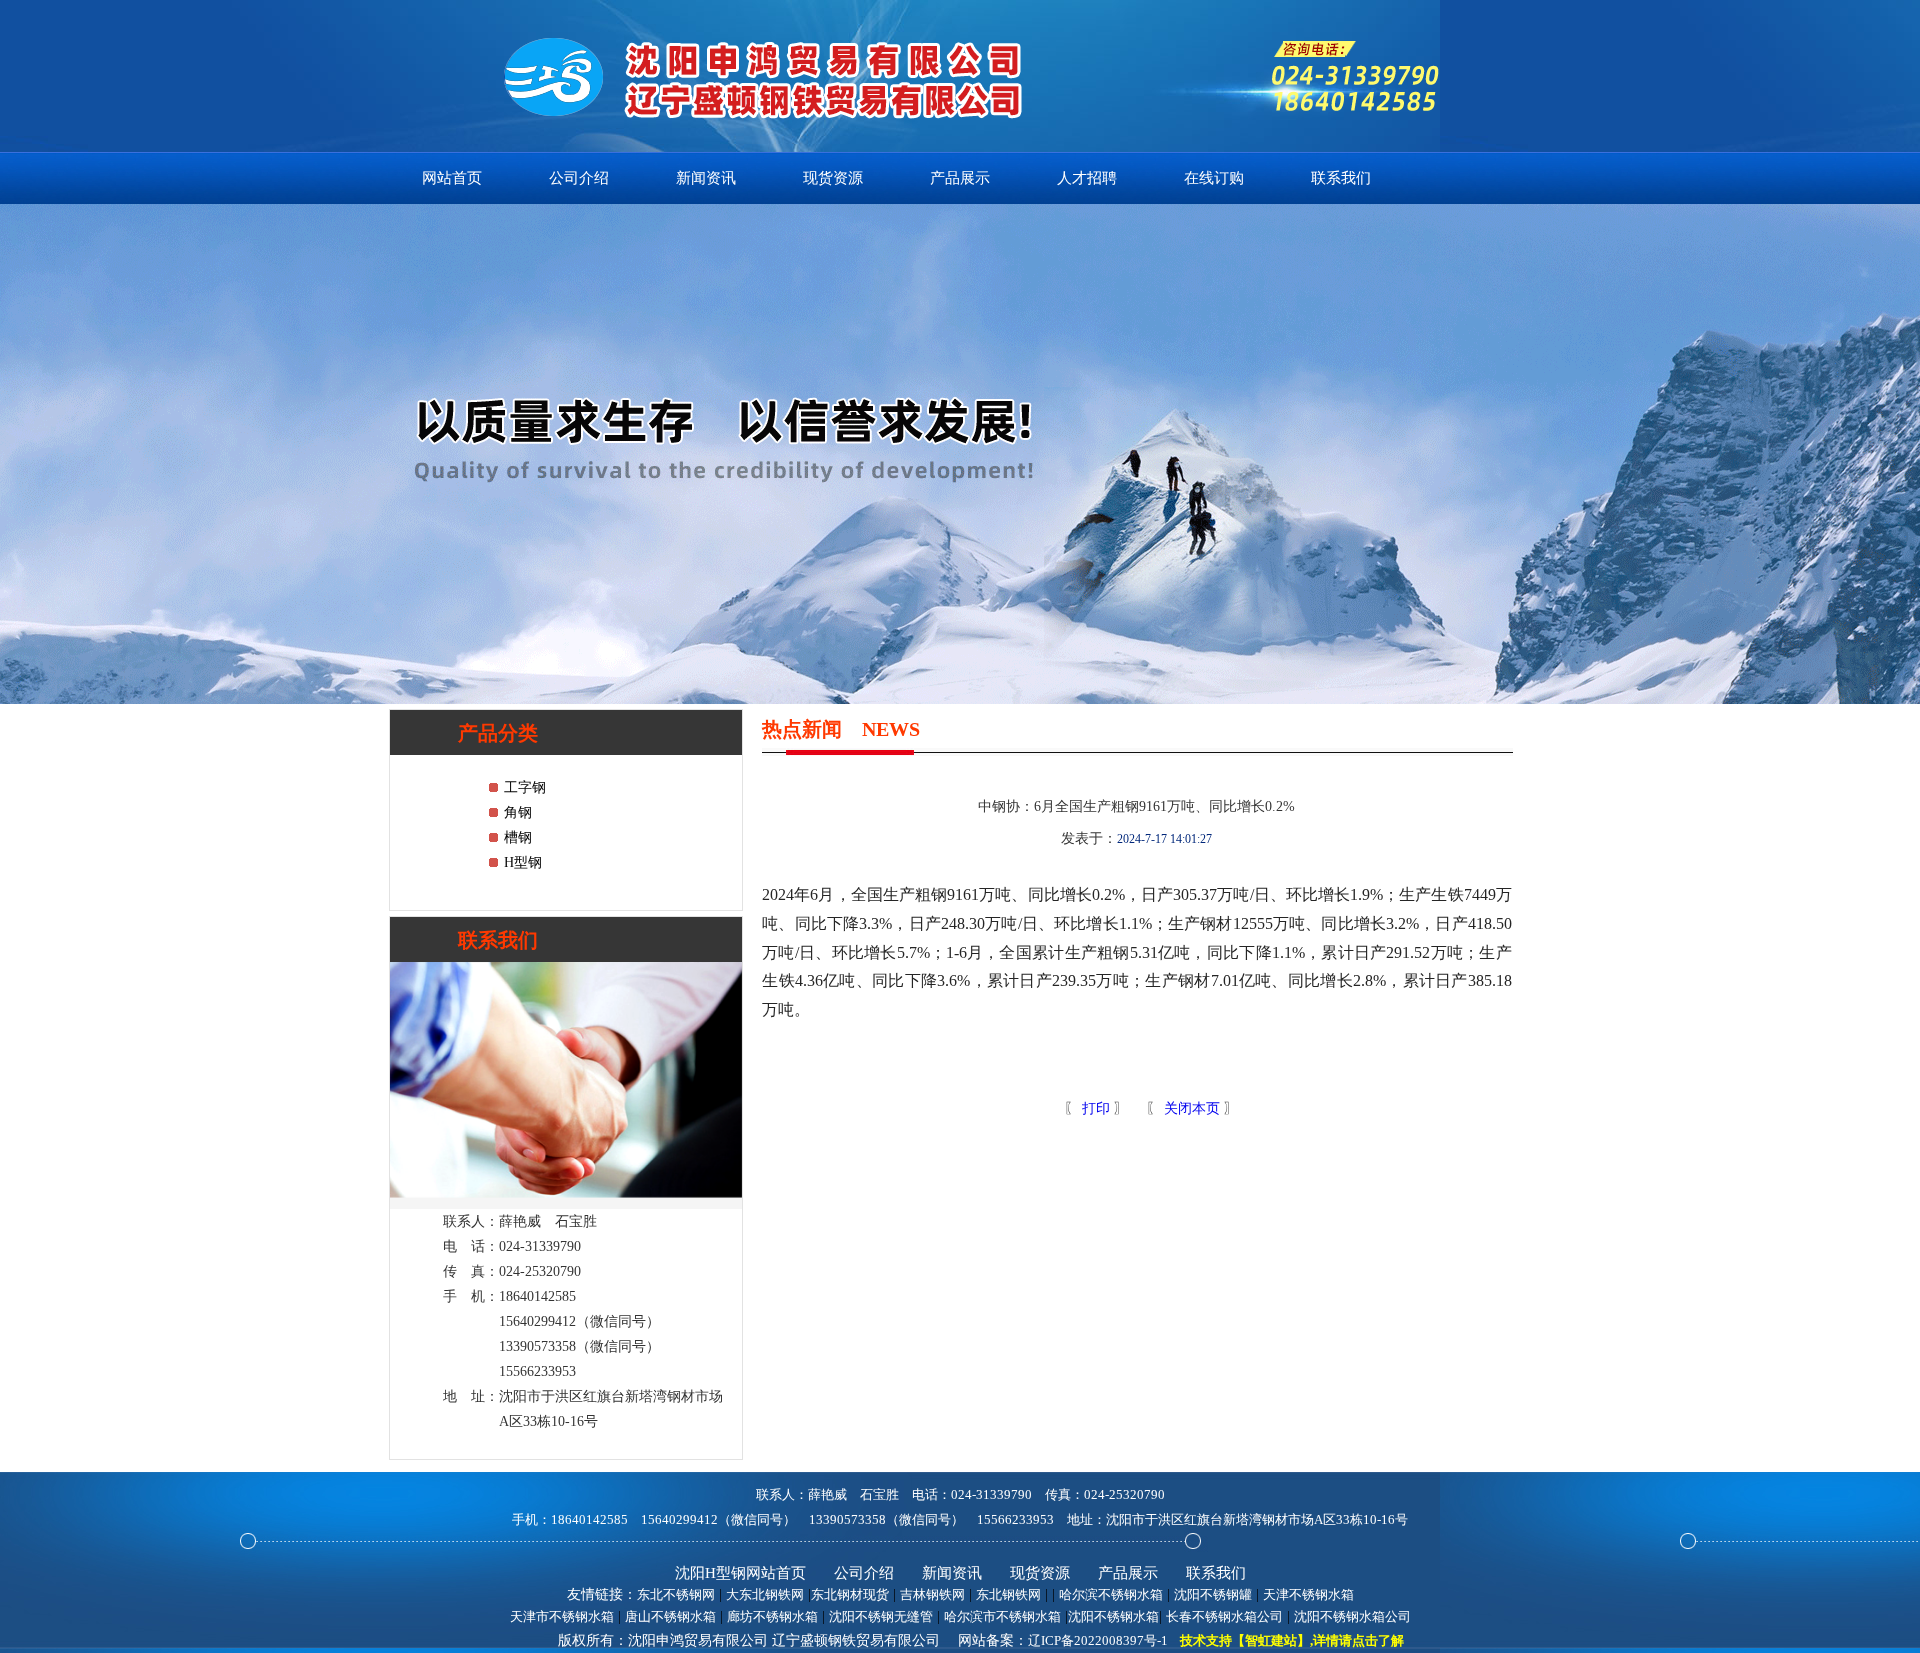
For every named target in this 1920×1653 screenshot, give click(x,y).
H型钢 (523, 862)
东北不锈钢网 (676, 1594)
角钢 (518, 812)
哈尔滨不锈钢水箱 (1111, 1594)
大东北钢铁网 (765, 1594)
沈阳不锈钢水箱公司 (1352, 1616)
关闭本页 (1192, 1108)
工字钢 (525, 787)
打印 (1094, 1108)
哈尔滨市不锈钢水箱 (1002, 1616)
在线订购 (1214, 178)
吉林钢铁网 (932, 1594)
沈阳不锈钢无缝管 (881, 1616)
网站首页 (452, 178)
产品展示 (960, 178)
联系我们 (1341, 178)
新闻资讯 (706, 178)
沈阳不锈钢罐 (1213, 1594)
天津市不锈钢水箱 (562, 1616)
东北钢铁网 (1008, 1594)
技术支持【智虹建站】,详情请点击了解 (1292, 1640)
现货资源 (833, 178)
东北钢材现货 (850, 1594)
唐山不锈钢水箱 (670, 1616)
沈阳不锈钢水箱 (1113, 1616)
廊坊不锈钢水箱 (772, 1616)
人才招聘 (1087, 178)
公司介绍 (579, 178)
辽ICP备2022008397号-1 (1098, 1640)
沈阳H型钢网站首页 (740, 1573)
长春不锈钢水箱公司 (1224, 1616)
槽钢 (518, 837)
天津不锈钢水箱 (1308, 1594)
